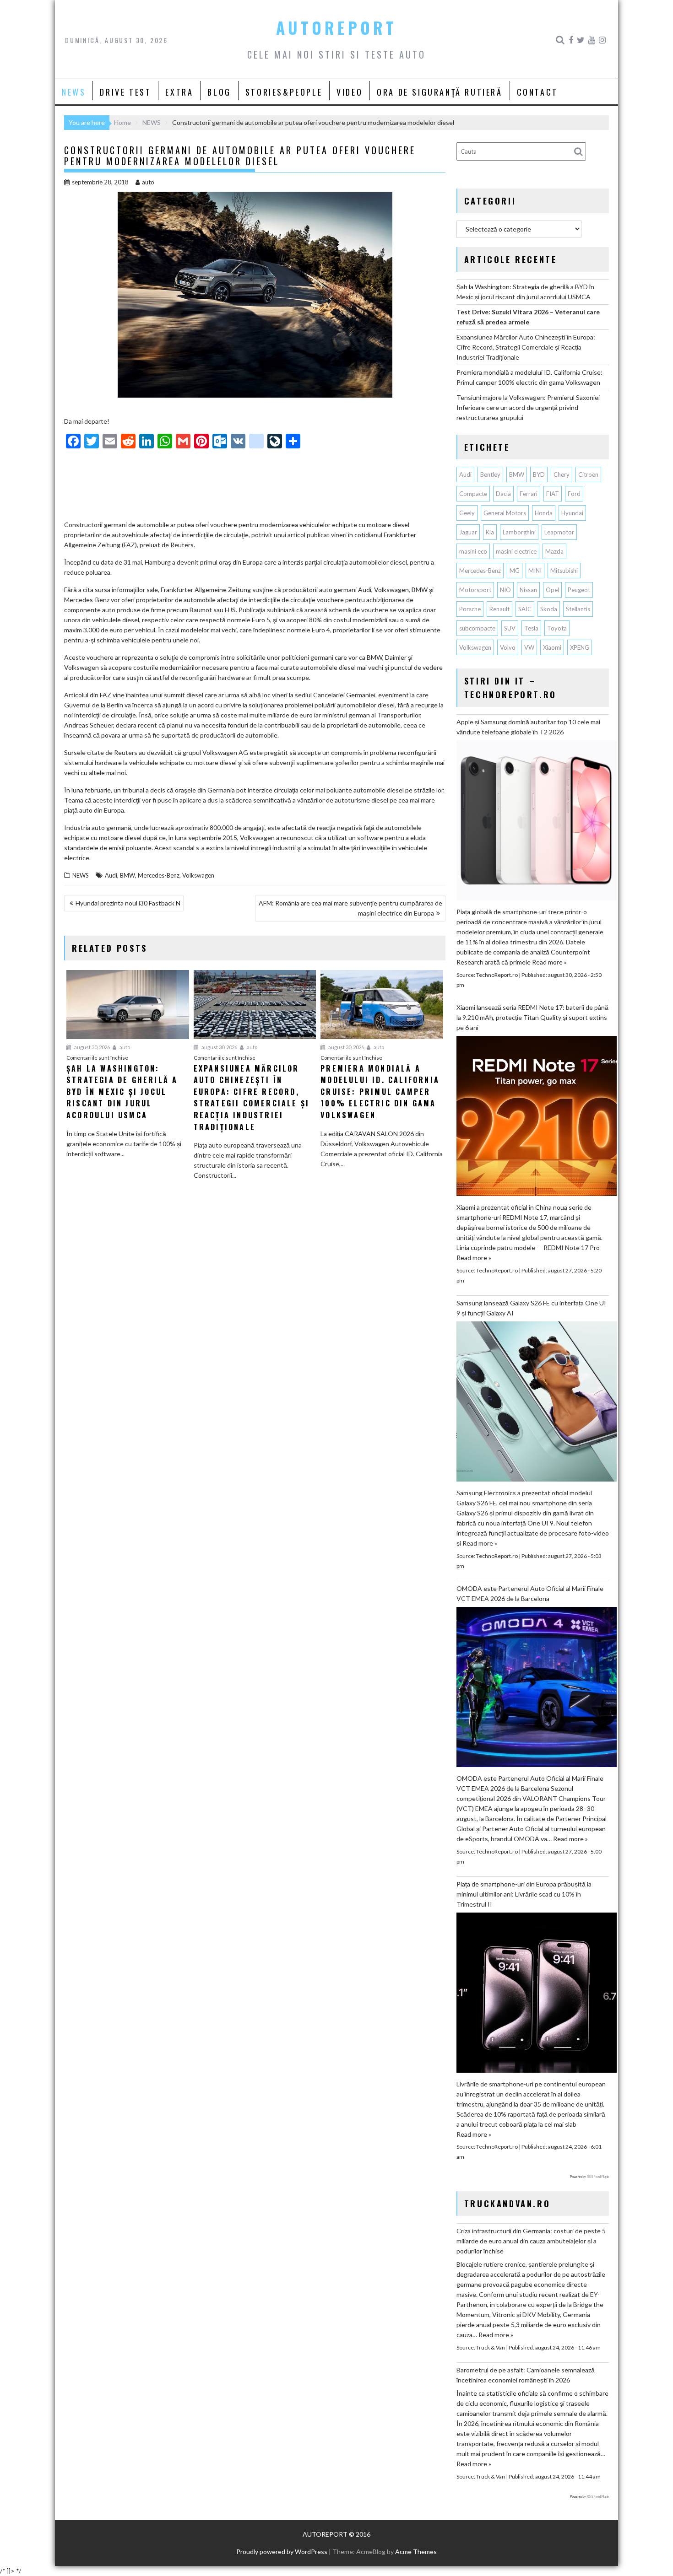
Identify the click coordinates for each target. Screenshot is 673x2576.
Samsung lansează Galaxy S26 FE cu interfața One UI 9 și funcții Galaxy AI (531, 1308)
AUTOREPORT (336, 27)
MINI (535, 571)
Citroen (588, 474)
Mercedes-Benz (159, 875)
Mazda (554, 551)
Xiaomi (552, 647)
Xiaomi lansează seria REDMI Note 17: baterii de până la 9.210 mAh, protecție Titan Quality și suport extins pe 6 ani (532, 1017)
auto (148, 182)
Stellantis (578, 609)
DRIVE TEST (125, 92)
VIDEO (350, 92)
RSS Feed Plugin (598, 2177)
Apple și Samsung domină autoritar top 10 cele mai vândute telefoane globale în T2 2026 (528, 727)
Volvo (508, 647)
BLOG (219, 92)
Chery (562, 474)
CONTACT (537, 92)
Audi (111, 875)
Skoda (549, 609)
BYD (539, 474)
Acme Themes (416, 2552)
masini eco (473, 551)
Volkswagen (198, 875)
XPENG (580, 647)
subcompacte (477, 628)
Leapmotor (559, 532)
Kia (490, 532)
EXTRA (179, 92)
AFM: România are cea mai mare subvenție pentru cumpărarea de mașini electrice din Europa (350, 908)
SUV (510, 628)
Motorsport (475, 590)
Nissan (528, 590)
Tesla (531, 628)
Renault (499, 609)
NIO (505, 590)
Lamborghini (519, 532)
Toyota (557, 628)
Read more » (549, 962)
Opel (552, 590)
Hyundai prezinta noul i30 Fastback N (128, 903)
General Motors (505, 513)
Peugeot (579, 590)
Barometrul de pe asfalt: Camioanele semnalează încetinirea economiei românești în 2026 (526, 2375)
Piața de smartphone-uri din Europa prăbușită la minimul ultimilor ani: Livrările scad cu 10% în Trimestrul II (524, 1894)
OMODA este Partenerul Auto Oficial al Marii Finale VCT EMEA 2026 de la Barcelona (530, 1593)
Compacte (473, 494)
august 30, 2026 (92, 1047)
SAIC (525, 609)
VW (529, 647)
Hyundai (572, 513)
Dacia (503, 494)
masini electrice (516, 551)
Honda (544, 513)
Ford (574, 494)
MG (515, 571)
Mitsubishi (564, 571)
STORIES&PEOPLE (284, 92)
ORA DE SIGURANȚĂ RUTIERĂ (440, 92)
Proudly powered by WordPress (282, 2552)
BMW (128, 875)
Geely (467, 513)
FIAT (553, 494)
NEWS (74, 92)
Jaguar (468, 532)
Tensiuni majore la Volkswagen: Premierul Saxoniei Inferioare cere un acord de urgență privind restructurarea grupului (528, 407)
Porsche (470, 609)
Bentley (490, 474)
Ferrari (529, 494)
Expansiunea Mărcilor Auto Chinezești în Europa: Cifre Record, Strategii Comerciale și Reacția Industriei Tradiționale (526, 347)
